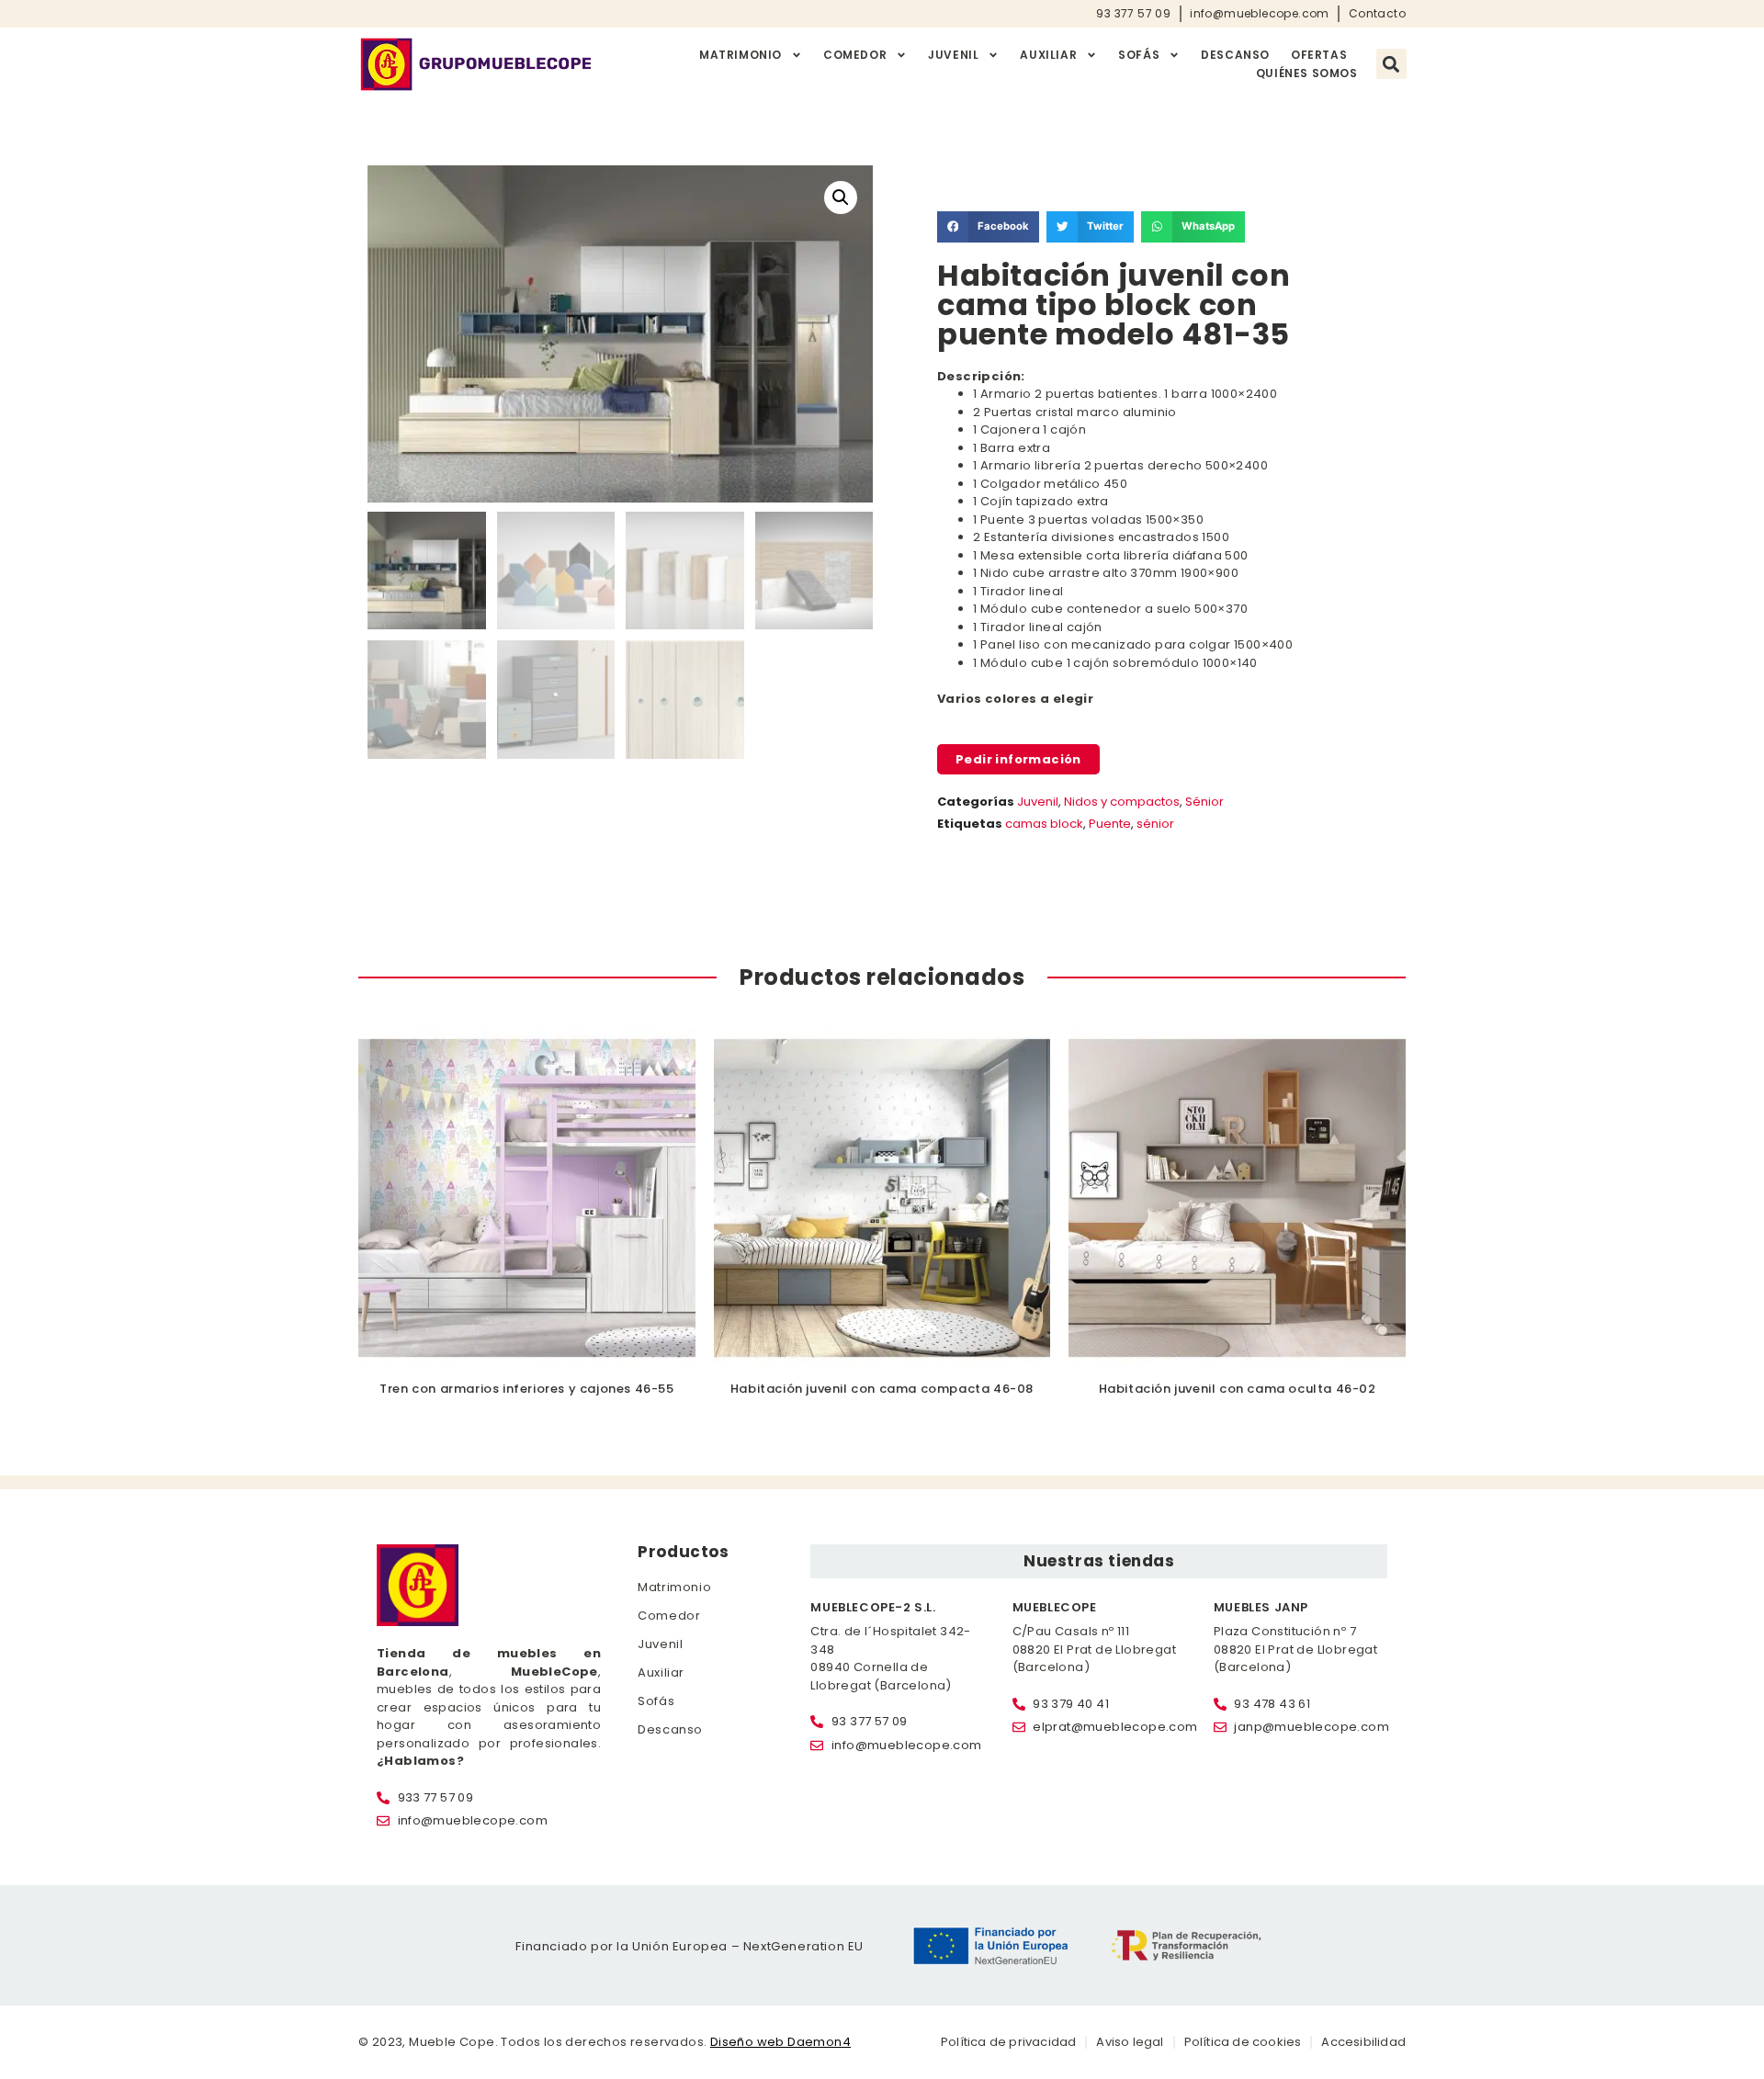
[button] (1391, 64)
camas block (1044, 824)
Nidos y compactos (1122, 802)
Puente (1110, 824)
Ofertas (1319, 55)
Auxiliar (1048, 55)
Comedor (855, 55)
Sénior (1204, 802)
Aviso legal (1130, 2042)
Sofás (1139, 55)
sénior (1155, 824)
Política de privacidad (1008, 2042)
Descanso (1235, 55)
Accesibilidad (1363, 2042)
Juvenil (953, 55)
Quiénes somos (1307, 73)
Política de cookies (1243, 2042)
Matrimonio (741, 55)
